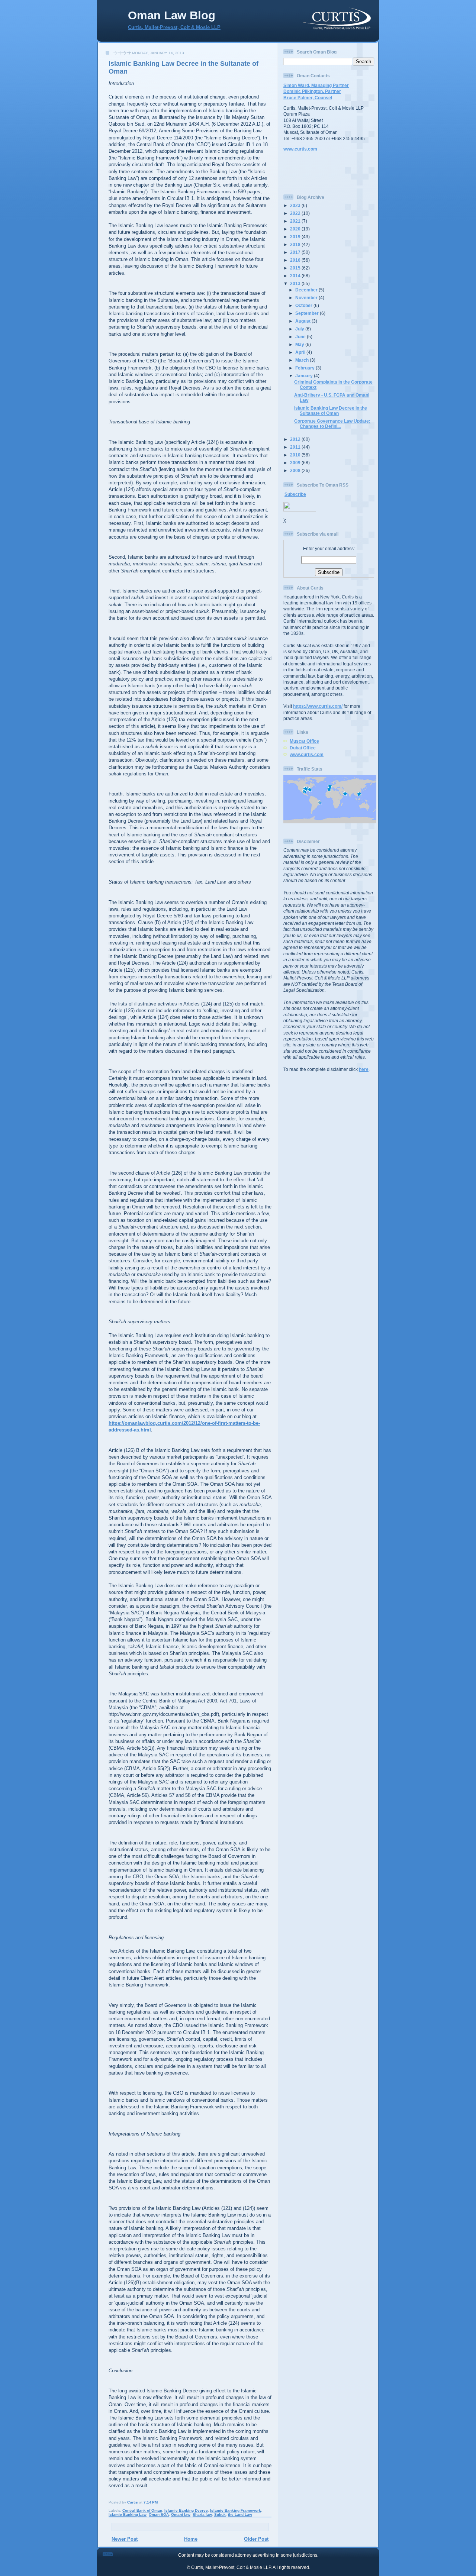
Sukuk (220, 2514)
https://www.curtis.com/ (318, 706)
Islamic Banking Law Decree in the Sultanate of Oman (331, 411)
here (364, 1069)
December (307, 290)
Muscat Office (304, 741)
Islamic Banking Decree (186, 2510)
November (307, 298)
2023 (296, 205)
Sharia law (202, 2514)
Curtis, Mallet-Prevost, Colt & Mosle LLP (174, 28)
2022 (296, 213)
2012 (296, 439)
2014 (296, 276)
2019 (296, 237)
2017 (296, 252)
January (305, 376)
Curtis (133, 2502)
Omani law (181, 2514)
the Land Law (240, 2514)
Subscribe (295, 494)
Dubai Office (303, 748)
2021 (296, 221)
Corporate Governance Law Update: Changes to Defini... (332, 424)
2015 (296, 268)
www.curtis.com (300, 149)
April (301, 352)
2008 (296, 470)
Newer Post (125, 2539)
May (300, 344)
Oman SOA (159, 2514)
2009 (296, 463)
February (305, 368)
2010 (296, 455)
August (303, 321)
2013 (296, 283)
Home (191, 2539)
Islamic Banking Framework (236, 2510)
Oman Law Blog (172, 15)
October (304, 305)
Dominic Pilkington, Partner (312, 91)
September (308, 313)
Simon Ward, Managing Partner (316, 85)
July (300, 329)
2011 (296, 447)
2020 (296, 229)
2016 (296, 260)
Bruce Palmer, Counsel (308, 98)
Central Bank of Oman (142, 2510)
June (301, 337)
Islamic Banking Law (128, 2514)
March (303, 360)
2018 (296, 244)
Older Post (256, 2539)
